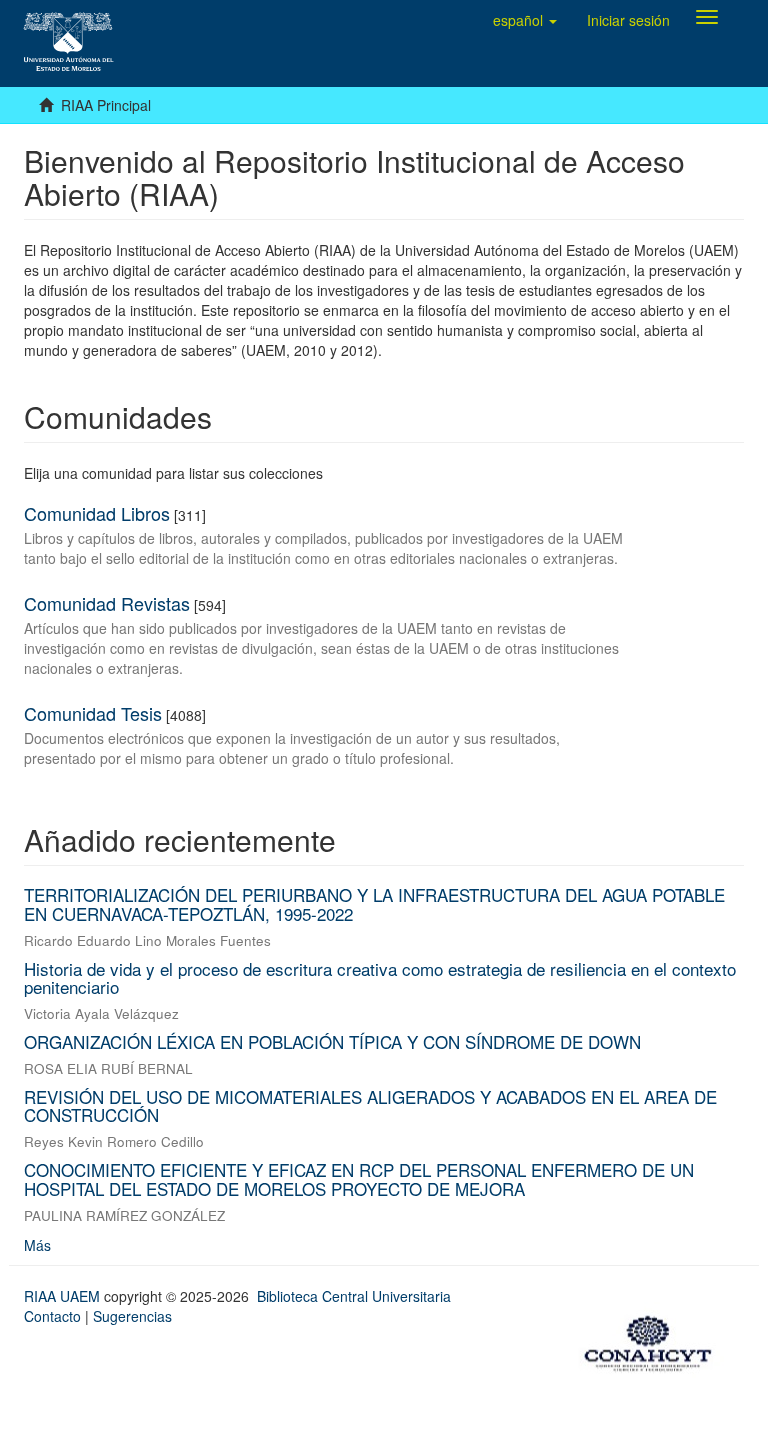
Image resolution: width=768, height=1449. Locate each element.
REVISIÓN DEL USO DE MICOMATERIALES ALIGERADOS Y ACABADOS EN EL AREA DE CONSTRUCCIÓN (370, 1106)
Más (37, 1245)
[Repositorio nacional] (654, 1340)
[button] (525, 20)
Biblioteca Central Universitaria (354, 1296)
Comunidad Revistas (107, 603)
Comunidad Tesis (93, 713)
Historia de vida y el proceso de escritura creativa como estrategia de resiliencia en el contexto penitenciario (380, 978)
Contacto (52, 1316)
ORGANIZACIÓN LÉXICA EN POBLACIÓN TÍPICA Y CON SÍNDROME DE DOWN (332, 1041)
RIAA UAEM (64, 1296)
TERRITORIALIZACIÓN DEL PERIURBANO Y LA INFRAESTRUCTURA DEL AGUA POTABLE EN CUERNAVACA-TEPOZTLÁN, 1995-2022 (374, 904)
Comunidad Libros (97, 513)
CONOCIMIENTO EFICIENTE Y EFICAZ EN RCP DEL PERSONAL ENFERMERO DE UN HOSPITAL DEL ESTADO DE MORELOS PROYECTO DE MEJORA (359, 1179)
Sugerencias (132, 1316)
